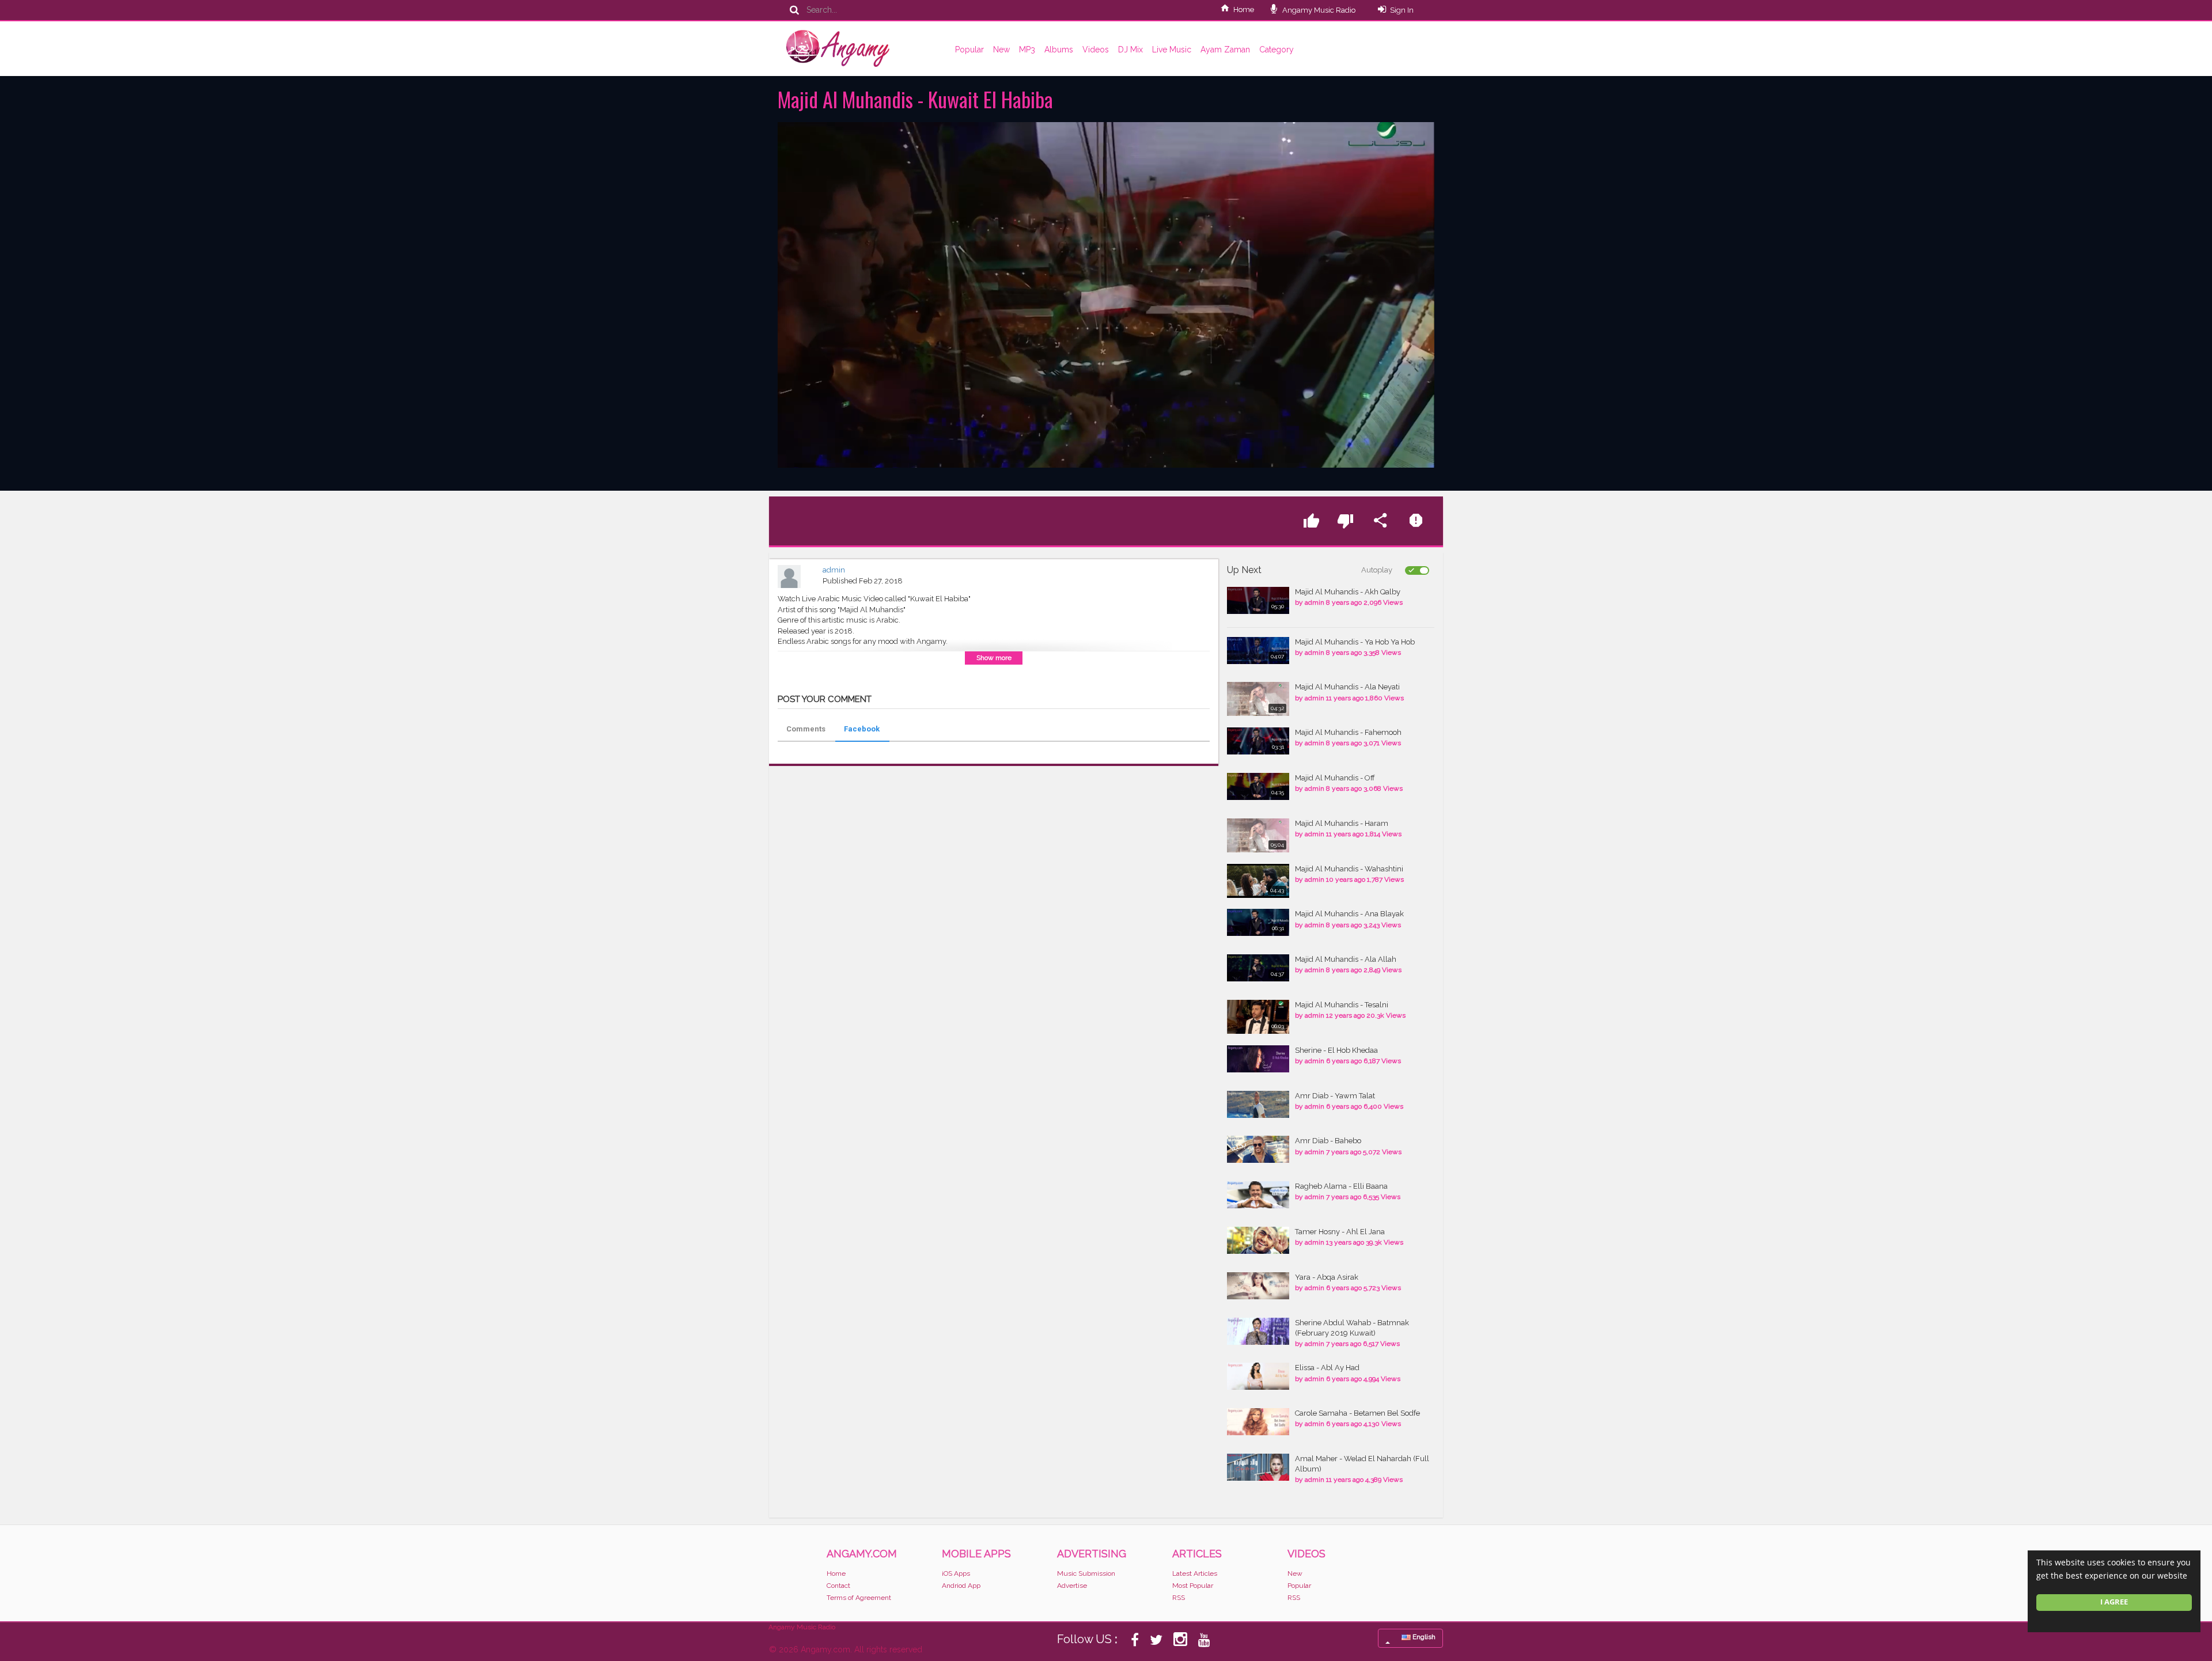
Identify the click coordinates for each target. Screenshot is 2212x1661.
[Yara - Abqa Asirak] (1258, 1286)
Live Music (1172, 50)
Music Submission (1086, 1573)
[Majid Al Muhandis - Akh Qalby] (1258, 600)
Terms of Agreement (859, 1598)
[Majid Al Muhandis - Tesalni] (1258, 1017)
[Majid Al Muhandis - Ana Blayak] (1258, 922)
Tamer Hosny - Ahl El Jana (1340, 1232)
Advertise (1072, 1586)
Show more (994, 658)
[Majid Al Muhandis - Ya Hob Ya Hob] (1258, 651)
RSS (1179, 1598)
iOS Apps (956, 1573)
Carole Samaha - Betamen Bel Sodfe (1357, 1413)
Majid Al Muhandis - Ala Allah (1346, 959)
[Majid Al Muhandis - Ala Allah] (1258, 968)
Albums (1059, 50)
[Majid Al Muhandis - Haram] (1258, 835)
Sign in (1402, 10)
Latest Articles (1195, 1573)
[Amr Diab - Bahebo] (1258, 1149)
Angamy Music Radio (1318, 10)
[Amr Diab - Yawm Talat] (1258, 1104)
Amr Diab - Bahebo (1328, 1141)
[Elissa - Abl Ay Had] (1258, 1376)
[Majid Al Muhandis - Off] (1258, 786)
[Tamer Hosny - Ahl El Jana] (1258, 1240)
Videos (1096, 50)
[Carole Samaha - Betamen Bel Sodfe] (1258, 1422)
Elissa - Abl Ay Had (1327, 1368)
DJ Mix (1130, 50)
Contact (838, 1586)
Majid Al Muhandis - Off (1335, 778)
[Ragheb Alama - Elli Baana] (1258, 1195)
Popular (969, 50)
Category (1277, 50)
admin (834, 570)
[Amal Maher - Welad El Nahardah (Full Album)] (1258, 1467)
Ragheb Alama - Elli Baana (1341, 1186)
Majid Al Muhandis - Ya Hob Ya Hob (1355, 642)
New (1001, 50)
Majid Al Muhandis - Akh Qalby (1348, 592)
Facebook (862, 729)
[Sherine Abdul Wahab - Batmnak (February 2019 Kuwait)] (1258, 1331)
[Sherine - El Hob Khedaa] (1258, 1059)
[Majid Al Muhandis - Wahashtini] (1258, 881)
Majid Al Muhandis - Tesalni (1342, 1005)
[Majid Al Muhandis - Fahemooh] (1258, 741)
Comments (806, 729)
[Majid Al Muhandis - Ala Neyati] (1258, 699)
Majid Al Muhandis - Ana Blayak (1349, 914)
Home (1244, 10)
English (1423, 1637)
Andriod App (961, 1586)
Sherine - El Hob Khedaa (1336, 1050)
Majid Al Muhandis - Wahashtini (1349, 869)
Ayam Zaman (1225, 50)
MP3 (1027, 50)
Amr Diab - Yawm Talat (1335, 1096)
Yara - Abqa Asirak (1327, 1277)
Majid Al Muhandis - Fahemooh (1348, 732)
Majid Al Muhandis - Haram (1342, 823)
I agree (2114, 1602)
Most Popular (1193, 1586)
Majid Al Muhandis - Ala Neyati (1347, 687)
